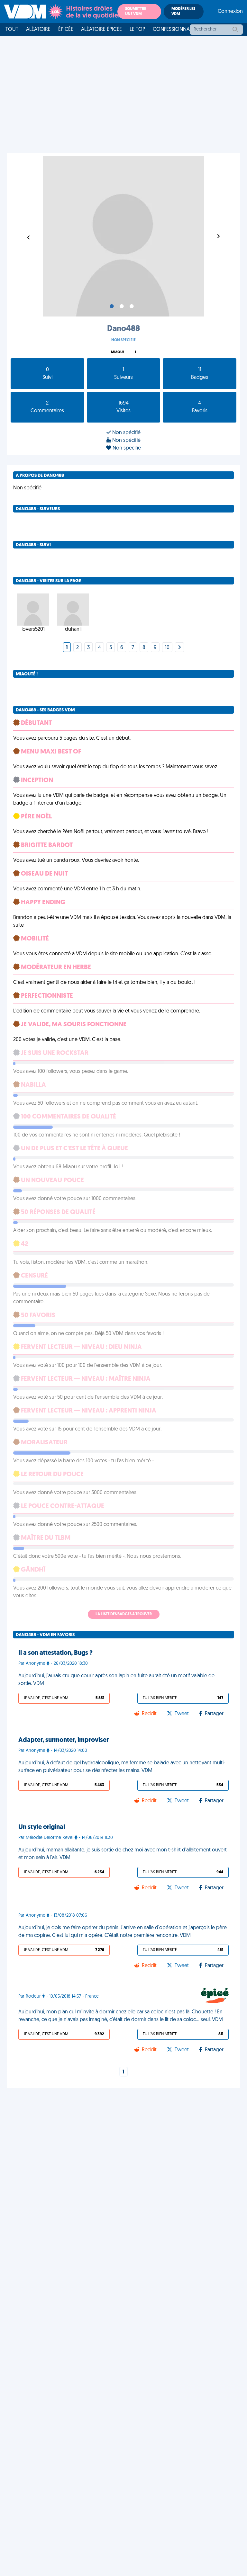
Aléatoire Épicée (101, 30)
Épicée (66, 30)
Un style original (42, 1827)
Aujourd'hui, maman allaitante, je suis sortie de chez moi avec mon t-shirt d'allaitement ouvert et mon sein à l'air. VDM (123, 1854)
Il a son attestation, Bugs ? (55, 1653)
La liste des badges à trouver (124, 1614)
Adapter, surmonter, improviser (64, 1740)
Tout (12, 30)
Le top (137, 30)
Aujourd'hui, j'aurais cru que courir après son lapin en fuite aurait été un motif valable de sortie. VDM (116, 1680)
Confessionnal (172, 30)
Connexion (230, 12)
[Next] (179, 648)
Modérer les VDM (183, 12)
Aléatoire (38, 30)
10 (167, 648)
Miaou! (117, 352)
